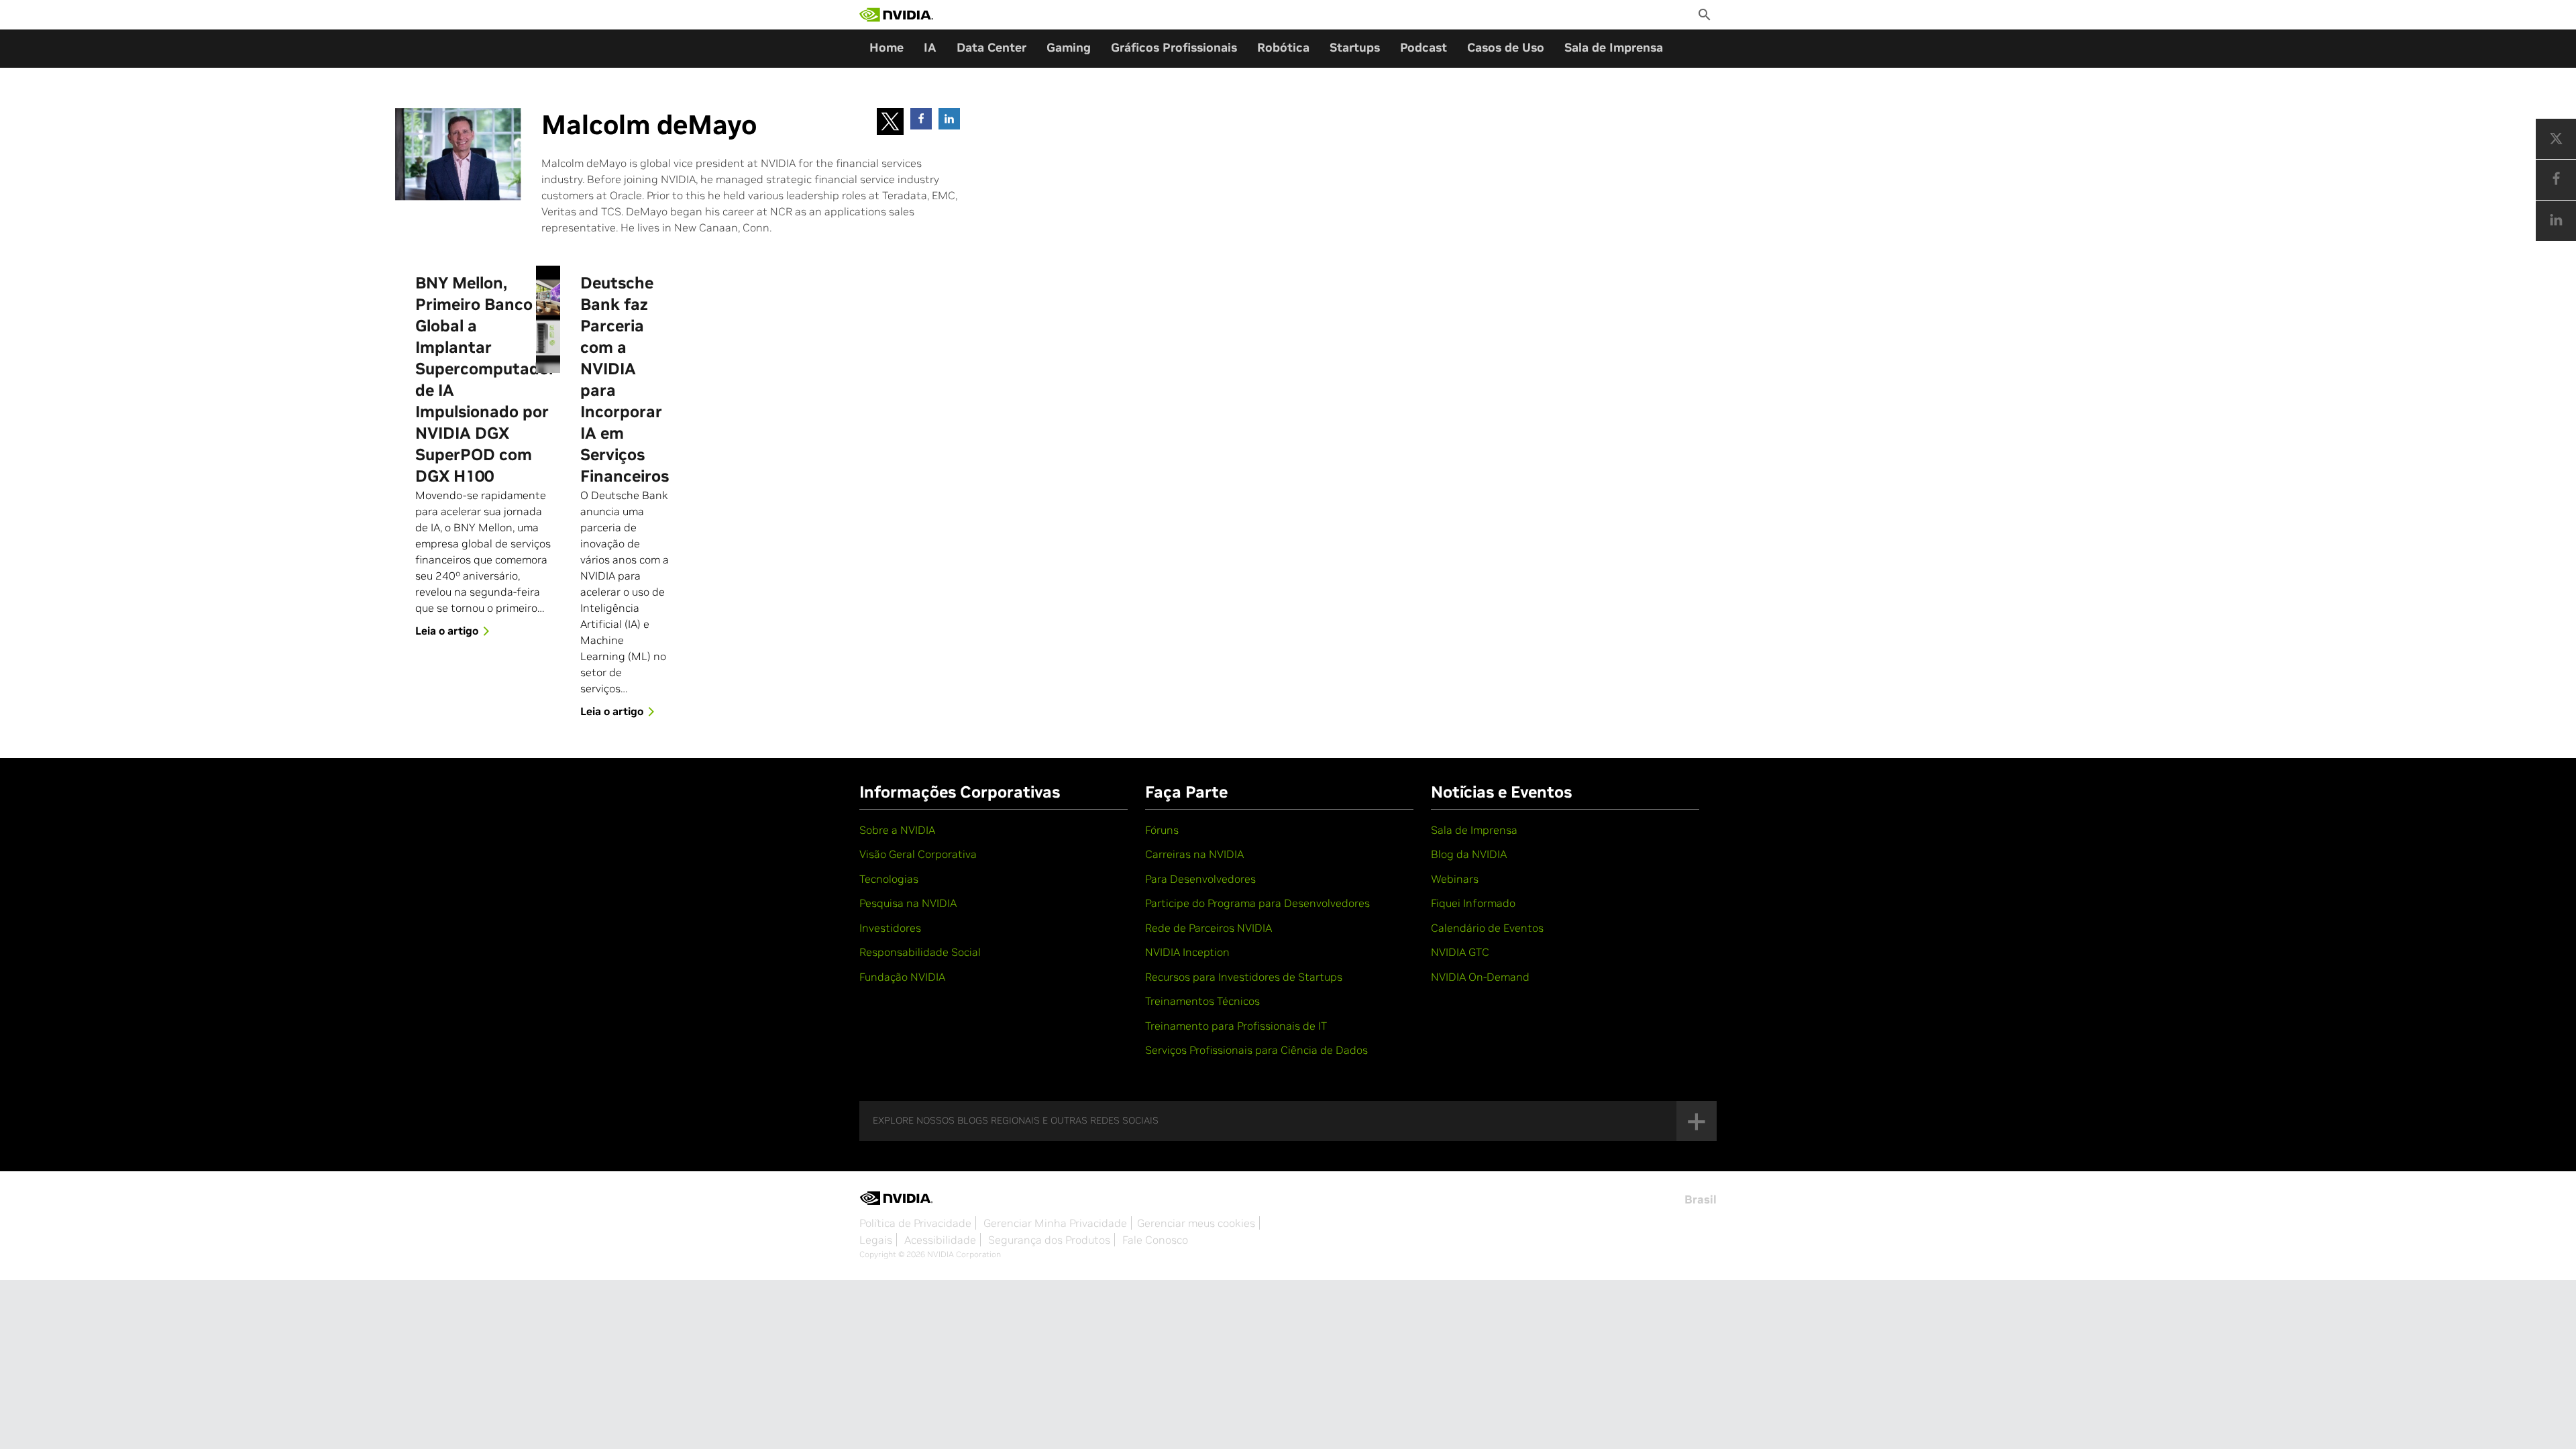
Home (887, 47)
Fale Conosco (1155, 1240)
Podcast (1424, 47)
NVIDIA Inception (1187, 952)
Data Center (991, 47)
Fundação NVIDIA (902, 977)
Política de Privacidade (915, 1223)
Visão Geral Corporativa (918, 854)
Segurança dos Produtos (1049, 1240)
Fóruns (1162, 830)
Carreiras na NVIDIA (1194, 854)
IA (930, 47)
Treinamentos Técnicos (1202, 1001)
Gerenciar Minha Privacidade (1055, 1223)
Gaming (1069, 47)
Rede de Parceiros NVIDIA (1209, 928)
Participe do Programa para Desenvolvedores (1257, 903)
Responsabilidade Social (920, 952)
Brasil (1701, 1199)
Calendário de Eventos (1487, 928)
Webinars (1455, 879)
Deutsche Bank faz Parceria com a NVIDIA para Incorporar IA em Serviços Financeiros (625, 379)
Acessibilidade (940, 1240)
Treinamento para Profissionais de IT (1236, 1026)
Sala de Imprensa (1614, 47)
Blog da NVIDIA (1469, 854)
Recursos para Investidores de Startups (1244, 977)
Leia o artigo (447, 631)
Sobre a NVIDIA (897, 830)
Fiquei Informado (1473, 903)
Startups (1355, 47)
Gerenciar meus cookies (1196, 1223)
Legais (876, 1240)
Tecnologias (889, 879)
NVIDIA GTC (1460, 952)
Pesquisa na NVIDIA (908, 903)
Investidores (890, 928)
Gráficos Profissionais (1174, 47)
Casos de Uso (1506, 47)
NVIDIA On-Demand (1480, 977)
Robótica (1283, 47)
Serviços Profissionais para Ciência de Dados (1256, 1050)
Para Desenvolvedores (1200, 879)
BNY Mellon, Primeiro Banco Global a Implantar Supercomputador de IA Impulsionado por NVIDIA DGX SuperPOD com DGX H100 (485, 379)
